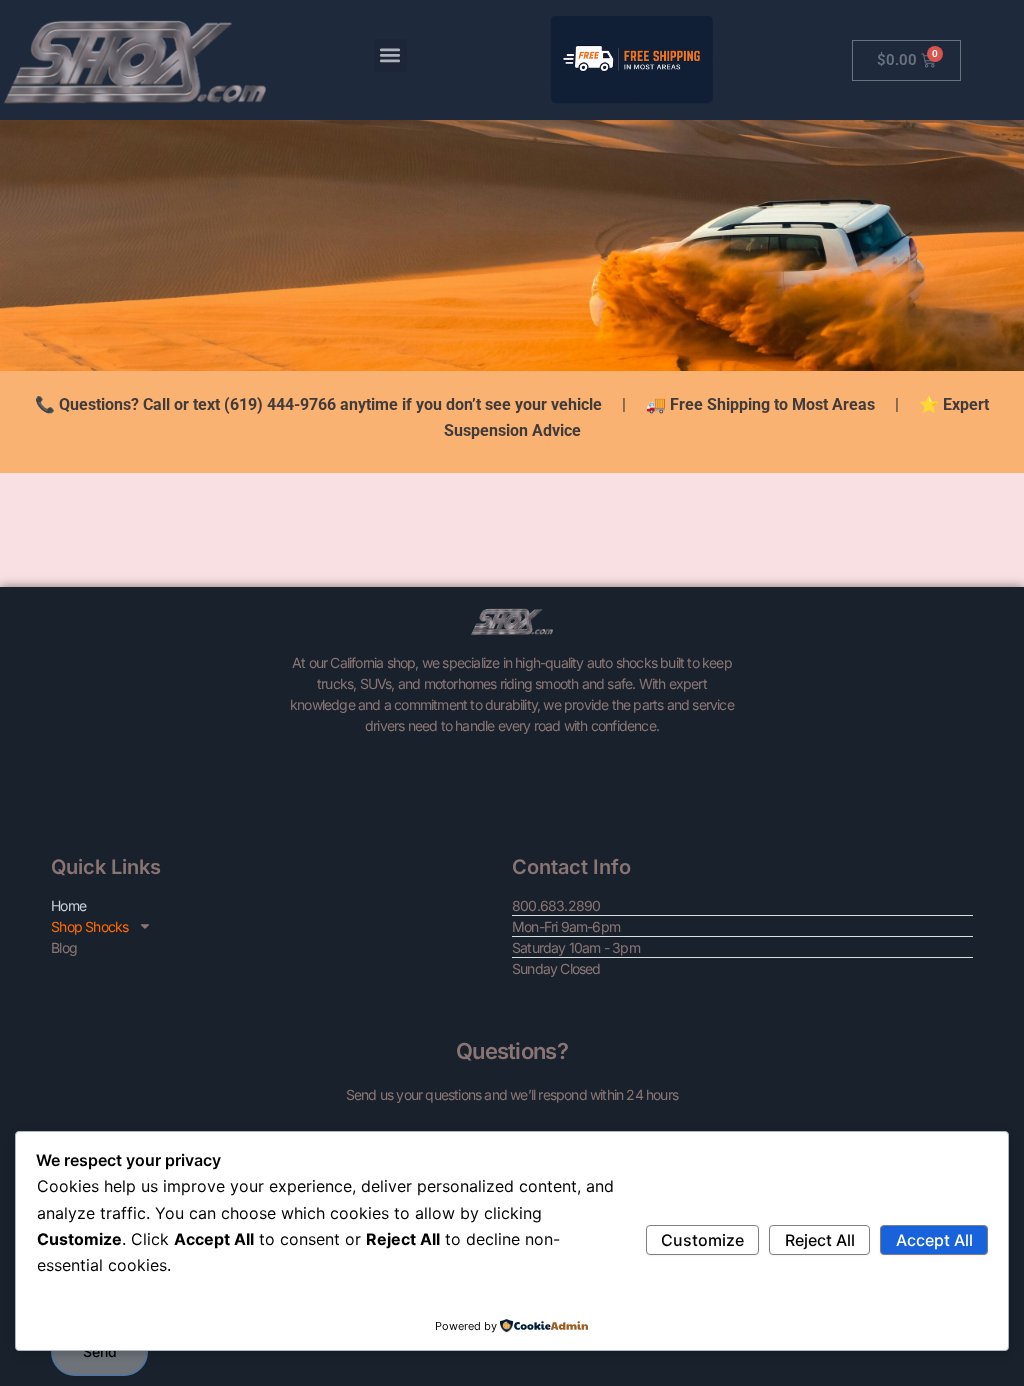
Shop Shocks (89, 926)
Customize (702, 1240)
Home (68, 905)
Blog (64, 947)
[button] (390, 55)
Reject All (820, 1240)
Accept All (934, 1240)
